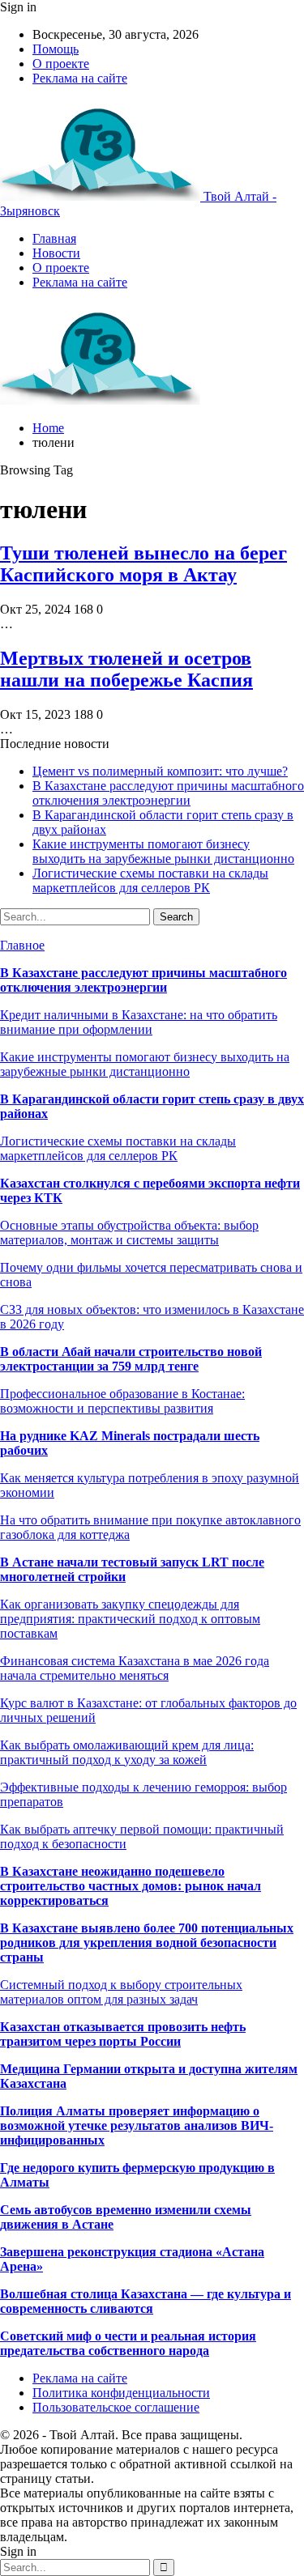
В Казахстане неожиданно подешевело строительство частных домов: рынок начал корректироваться (131, 1886)
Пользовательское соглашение (116, 2407)
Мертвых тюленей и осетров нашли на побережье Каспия (126, 669)
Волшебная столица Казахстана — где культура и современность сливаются (146, 2301)
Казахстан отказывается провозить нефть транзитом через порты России (123, 2034)
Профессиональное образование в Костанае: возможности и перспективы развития (122, 1401)
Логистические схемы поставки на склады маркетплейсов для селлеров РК (150, 880)
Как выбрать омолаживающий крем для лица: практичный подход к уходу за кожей (127, 1752)
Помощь (56, 49)
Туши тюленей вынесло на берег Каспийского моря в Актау (143, 564)
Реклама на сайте (80, 78)
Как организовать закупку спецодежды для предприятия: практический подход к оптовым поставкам (130, 1619)
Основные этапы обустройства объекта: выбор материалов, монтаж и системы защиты (129, 1233)
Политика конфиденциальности (121, 2393)
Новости (56, 253)
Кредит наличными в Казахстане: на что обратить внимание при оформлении (139, 1022)
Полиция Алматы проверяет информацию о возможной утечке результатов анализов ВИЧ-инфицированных (137, 2125)
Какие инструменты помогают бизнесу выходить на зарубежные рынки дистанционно (163, 851)
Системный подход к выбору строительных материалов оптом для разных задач (121, 1992)
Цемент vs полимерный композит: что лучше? (160, 771)
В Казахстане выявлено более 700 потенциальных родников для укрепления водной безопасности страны (147, 1943)
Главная (54, 238)
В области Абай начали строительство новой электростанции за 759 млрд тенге (131, 1359)
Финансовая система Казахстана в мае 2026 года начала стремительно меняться (135, 1668)
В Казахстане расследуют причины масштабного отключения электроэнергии (168, 793)
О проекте (61, 64)
